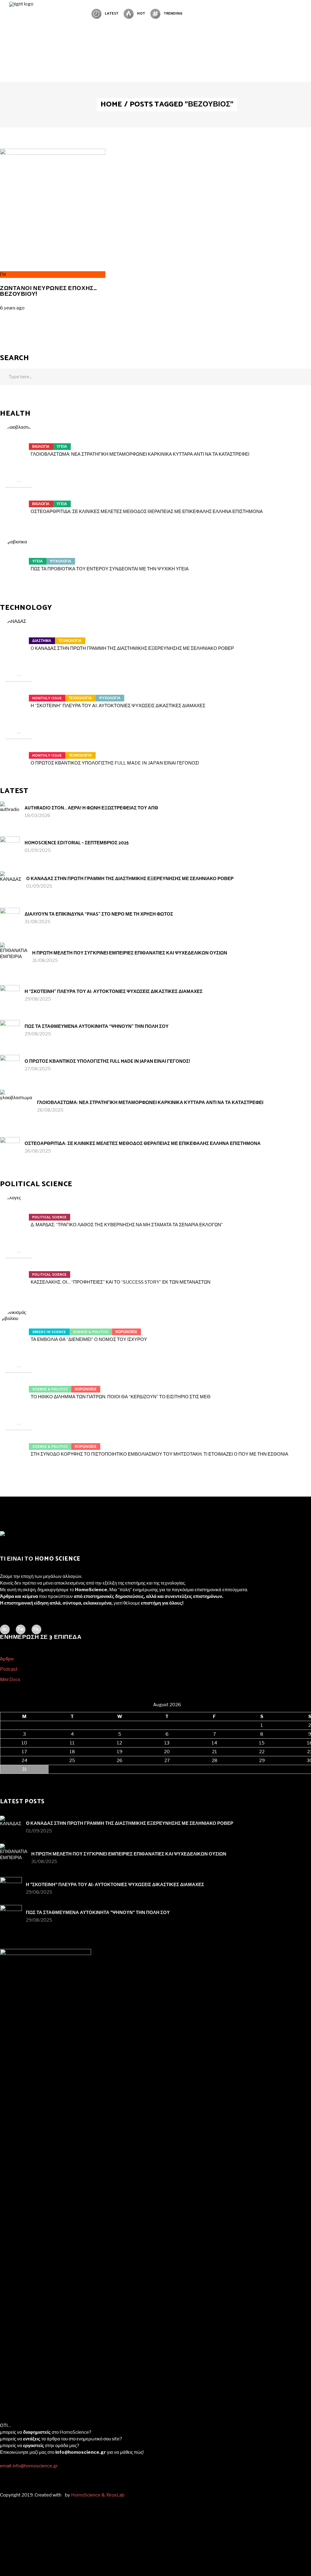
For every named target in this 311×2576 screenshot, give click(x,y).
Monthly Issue (47, 698)
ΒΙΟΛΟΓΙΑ (41, 447)
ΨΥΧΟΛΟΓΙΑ (61, 561)
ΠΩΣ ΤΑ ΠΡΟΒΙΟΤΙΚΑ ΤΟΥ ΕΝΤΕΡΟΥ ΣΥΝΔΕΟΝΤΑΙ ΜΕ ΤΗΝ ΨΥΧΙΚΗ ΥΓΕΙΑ (110, 569)
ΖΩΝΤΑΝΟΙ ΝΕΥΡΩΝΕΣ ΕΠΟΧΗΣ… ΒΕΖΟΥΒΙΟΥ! (48, 291)
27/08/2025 (38, 1069)
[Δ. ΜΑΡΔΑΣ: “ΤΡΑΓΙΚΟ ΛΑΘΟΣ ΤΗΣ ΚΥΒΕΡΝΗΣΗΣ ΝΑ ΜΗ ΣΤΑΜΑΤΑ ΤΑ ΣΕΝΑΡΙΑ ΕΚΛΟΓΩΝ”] (19, 1214)
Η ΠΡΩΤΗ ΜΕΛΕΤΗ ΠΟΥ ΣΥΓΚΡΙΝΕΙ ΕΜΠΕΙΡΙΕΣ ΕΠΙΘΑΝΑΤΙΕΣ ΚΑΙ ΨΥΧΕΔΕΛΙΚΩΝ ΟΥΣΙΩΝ (130, 953)
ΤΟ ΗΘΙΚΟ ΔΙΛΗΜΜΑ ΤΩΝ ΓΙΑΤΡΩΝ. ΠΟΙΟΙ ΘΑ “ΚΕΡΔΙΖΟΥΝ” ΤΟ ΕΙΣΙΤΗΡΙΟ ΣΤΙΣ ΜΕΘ (121, 1397)
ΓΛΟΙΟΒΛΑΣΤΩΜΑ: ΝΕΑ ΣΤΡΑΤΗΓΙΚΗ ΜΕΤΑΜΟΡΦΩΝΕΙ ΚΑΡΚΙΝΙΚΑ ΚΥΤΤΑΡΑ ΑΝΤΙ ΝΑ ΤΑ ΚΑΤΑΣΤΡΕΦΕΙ (140, 454)
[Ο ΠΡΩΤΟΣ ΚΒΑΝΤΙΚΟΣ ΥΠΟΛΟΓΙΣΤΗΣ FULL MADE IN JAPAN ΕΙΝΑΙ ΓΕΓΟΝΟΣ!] (19, 752)
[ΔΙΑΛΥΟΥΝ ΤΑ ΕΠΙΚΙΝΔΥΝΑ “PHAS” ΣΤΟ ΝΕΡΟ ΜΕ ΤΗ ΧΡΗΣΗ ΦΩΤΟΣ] (10, 918)
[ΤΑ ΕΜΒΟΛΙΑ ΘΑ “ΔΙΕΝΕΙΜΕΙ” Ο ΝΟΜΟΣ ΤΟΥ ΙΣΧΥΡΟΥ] (19, 1328)
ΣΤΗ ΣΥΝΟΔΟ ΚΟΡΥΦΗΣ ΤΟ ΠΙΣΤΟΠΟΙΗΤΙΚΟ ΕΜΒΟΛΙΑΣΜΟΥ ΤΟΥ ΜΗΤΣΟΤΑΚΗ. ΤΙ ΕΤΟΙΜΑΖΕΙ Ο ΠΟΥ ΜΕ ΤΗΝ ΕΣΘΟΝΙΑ (159, 1454)
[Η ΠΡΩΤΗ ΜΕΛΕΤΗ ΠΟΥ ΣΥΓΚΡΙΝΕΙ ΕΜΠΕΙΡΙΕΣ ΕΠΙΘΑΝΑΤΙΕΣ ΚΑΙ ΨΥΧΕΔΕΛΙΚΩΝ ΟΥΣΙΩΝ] (14, 956)
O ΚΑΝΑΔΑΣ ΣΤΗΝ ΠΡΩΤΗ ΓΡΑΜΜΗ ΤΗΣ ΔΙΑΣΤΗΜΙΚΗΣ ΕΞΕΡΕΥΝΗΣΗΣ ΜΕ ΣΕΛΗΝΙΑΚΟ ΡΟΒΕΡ (132, 648)
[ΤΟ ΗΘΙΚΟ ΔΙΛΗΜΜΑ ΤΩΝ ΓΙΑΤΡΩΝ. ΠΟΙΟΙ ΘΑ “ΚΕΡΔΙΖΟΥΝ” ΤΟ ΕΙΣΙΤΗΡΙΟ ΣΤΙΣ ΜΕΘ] (19, 1386)
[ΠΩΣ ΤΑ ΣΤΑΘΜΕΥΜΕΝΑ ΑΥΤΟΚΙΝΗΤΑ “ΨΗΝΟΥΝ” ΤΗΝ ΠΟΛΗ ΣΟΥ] (10, 1030)
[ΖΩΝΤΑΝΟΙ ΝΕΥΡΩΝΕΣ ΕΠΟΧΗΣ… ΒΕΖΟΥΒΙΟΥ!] (53, 153)
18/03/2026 (38, 815)
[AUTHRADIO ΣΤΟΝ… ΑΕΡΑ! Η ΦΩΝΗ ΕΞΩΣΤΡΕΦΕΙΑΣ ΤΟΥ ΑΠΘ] (10, 811)
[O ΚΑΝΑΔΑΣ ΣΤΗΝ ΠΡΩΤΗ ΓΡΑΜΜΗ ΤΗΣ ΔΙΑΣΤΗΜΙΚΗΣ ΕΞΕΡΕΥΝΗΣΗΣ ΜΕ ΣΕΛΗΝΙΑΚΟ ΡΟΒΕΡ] (19, 637)
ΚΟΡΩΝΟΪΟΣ (126, 1332)
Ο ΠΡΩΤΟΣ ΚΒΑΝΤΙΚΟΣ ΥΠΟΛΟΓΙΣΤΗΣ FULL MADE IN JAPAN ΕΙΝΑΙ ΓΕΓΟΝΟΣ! (115, 763)
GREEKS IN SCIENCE (49, 1332)
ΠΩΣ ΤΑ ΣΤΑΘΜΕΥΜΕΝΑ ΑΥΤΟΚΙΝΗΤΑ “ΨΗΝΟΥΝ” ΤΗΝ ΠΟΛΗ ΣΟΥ (97, 1026)
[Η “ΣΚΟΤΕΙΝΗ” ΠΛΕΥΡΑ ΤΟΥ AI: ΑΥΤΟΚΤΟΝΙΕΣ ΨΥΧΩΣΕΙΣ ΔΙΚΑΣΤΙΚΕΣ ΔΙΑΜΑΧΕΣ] (19, 694)
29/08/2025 (38, 999)
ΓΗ (3, 275)
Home (111, 105)
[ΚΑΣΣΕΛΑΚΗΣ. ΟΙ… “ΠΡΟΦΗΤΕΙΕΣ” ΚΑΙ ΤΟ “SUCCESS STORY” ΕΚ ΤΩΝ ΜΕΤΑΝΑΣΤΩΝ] (19, 1271)
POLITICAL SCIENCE (49, 1217)
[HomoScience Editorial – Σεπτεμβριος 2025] (10, 846)
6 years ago (12, 308)
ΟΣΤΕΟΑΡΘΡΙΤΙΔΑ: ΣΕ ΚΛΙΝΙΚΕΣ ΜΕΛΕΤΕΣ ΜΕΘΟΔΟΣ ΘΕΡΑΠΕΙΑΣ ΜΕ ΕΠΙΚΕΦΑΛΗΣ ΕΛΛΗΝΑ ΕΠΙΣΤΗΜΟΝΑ (147, 511)
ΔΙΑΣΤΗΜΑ (42, 641)
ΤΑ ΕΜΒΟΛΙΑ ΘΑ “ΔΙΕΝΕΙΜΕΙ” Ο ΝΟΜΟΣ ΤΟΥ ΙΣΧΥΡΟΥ (89, 1339)
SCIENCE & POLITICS (91, 1332)
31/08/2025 (38, 922)
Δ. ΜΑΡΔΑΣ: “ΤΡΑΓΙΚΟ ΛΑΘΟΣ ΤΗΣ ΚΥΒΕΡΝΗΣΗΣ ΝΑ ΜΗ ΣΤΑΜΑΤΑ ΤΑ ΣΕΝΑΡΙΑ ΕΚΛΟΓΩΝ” (127, 1225)
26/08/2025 (50, 1110)
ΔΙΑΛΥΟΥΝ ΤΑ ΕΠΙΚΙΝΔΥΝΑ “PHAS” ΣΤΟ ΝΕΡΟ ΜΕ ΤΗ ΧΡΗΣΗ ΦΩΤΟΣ (99, 914)
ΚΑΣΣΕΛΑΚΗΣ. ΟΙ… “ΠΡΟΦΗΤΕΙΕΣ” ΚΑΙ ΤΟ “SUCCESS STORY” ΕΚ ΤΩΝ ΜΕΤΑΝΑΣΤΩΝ (121, 1282)
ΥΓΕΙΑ (62, 447)
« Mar (6, 1777)
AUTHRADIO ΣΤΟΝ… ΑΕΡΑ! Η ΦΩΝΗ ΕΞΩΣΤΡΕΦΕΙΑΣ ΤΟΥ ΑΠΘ (91, 808)
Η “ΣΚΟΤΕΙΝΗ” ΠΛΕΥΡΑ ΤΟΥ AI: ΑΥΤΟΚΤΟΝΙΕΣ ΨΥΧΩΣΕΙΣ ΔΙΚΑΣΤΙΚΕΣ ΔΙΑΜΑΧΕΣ (118, 706)
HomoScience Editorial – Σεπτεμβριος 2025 (77, 843)
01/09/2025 (38, 850)
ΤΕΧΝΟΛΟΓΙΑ (70, 641)
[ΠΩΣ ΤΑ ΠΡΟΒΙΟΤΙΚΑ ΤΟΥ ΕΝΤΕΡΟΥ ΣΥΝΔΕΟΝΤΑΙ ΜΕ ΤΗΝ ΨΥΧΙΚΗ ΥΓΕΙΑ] (19, 558)
